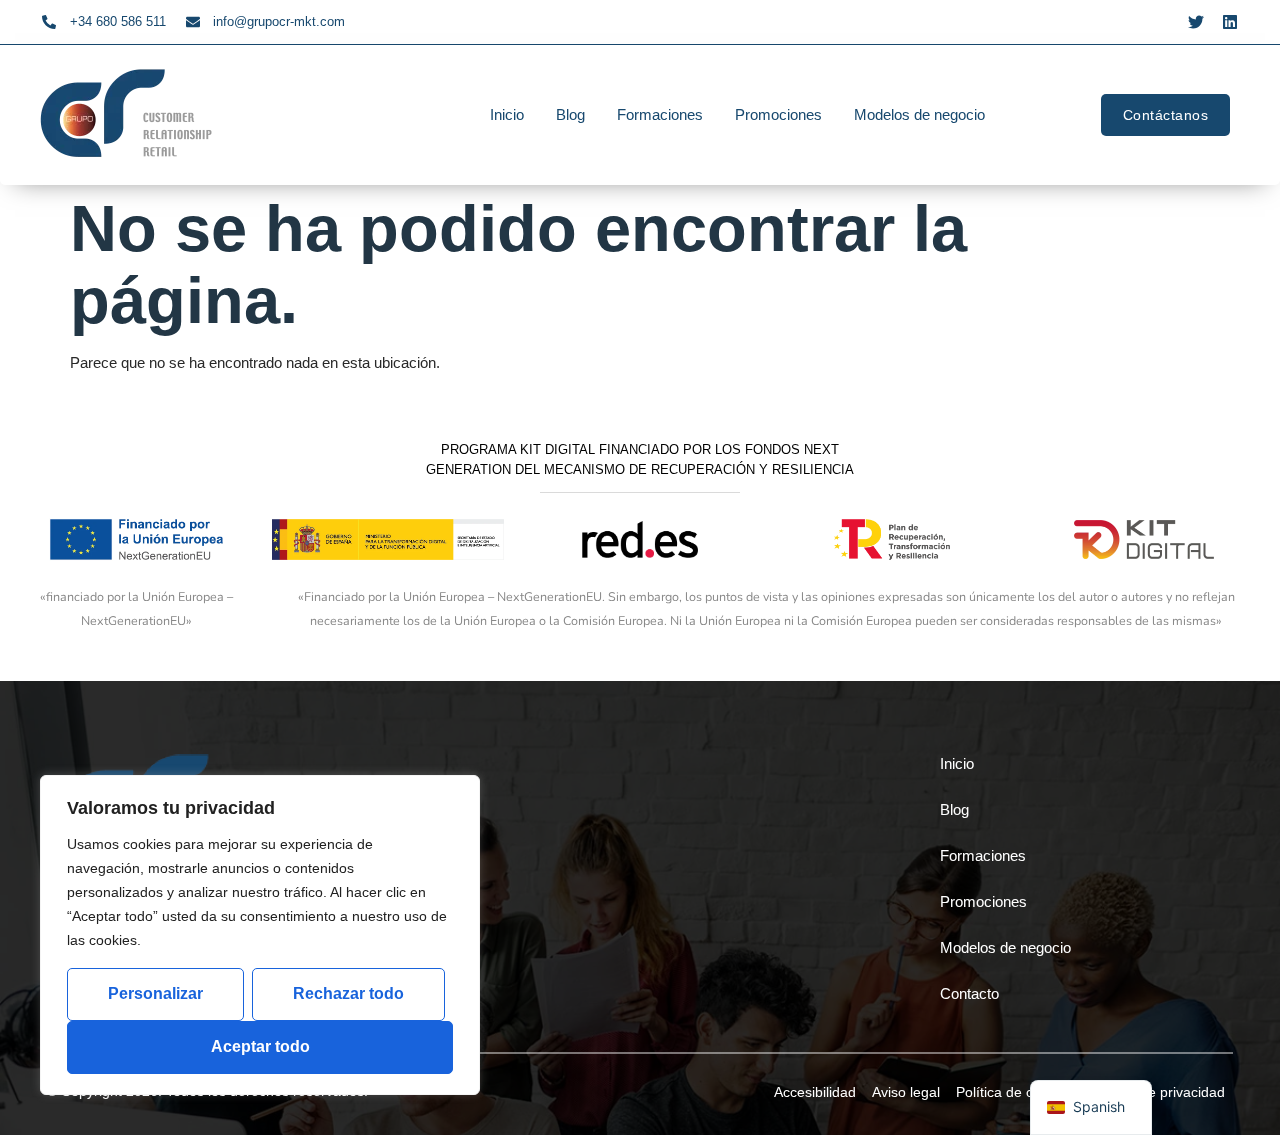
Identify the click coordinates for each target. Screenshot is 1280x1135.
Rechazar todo (348, 993)
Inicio (507, 114)
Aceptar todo (260, 1046)
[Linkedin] (1230, 22)
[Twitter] (1196, 22)
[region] (260, 935)
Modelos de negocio (919, 114)
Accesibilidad (815, 1092)
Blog (570, 114)
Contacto (969, 993)
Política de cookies (1015, 1092)
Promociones (778, 114)
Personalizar (155, 993)
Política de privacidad (1157, 1092)
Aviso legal (906, 1092)
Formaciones (660, 114)
